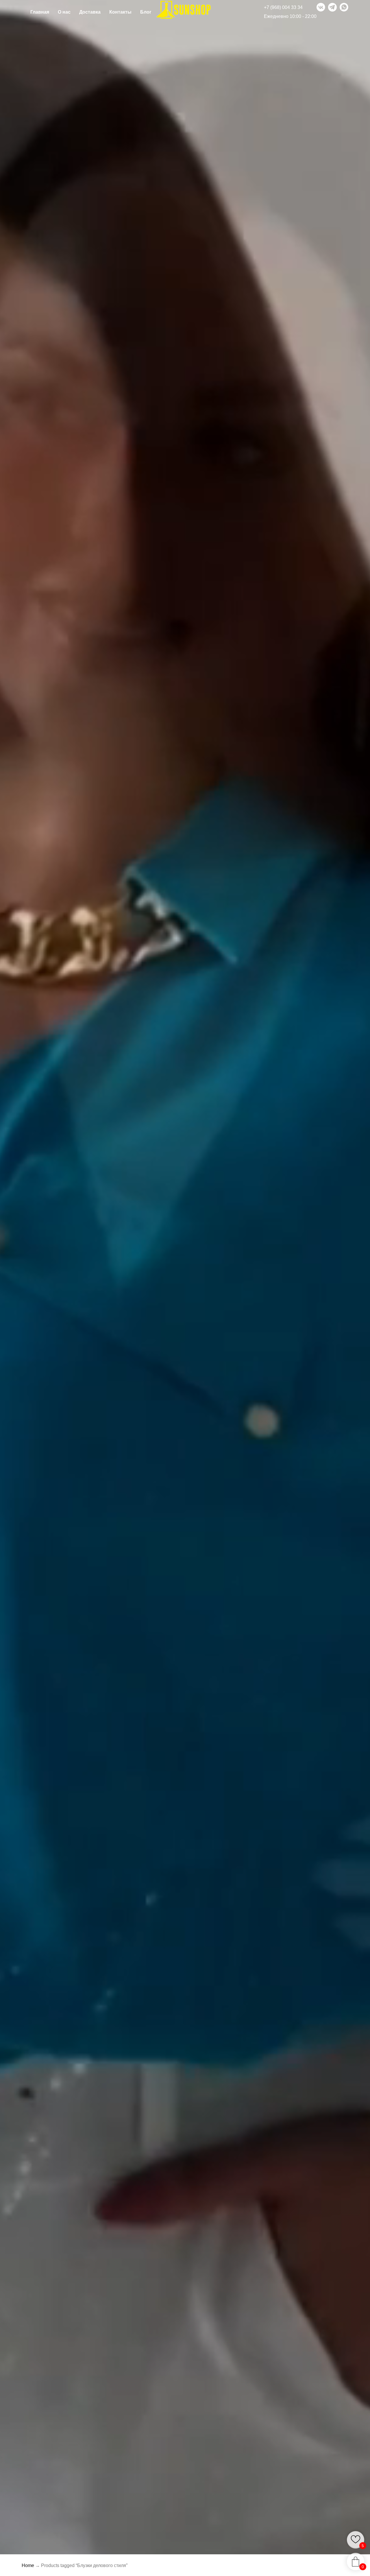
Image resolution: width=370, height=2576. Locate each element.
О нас (64, 12)
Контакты (120, 12)
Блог (146, 12)
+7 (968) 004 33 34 (283, 7)
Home (28, 2565)
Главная (40, 12)
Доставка (90, 12)
